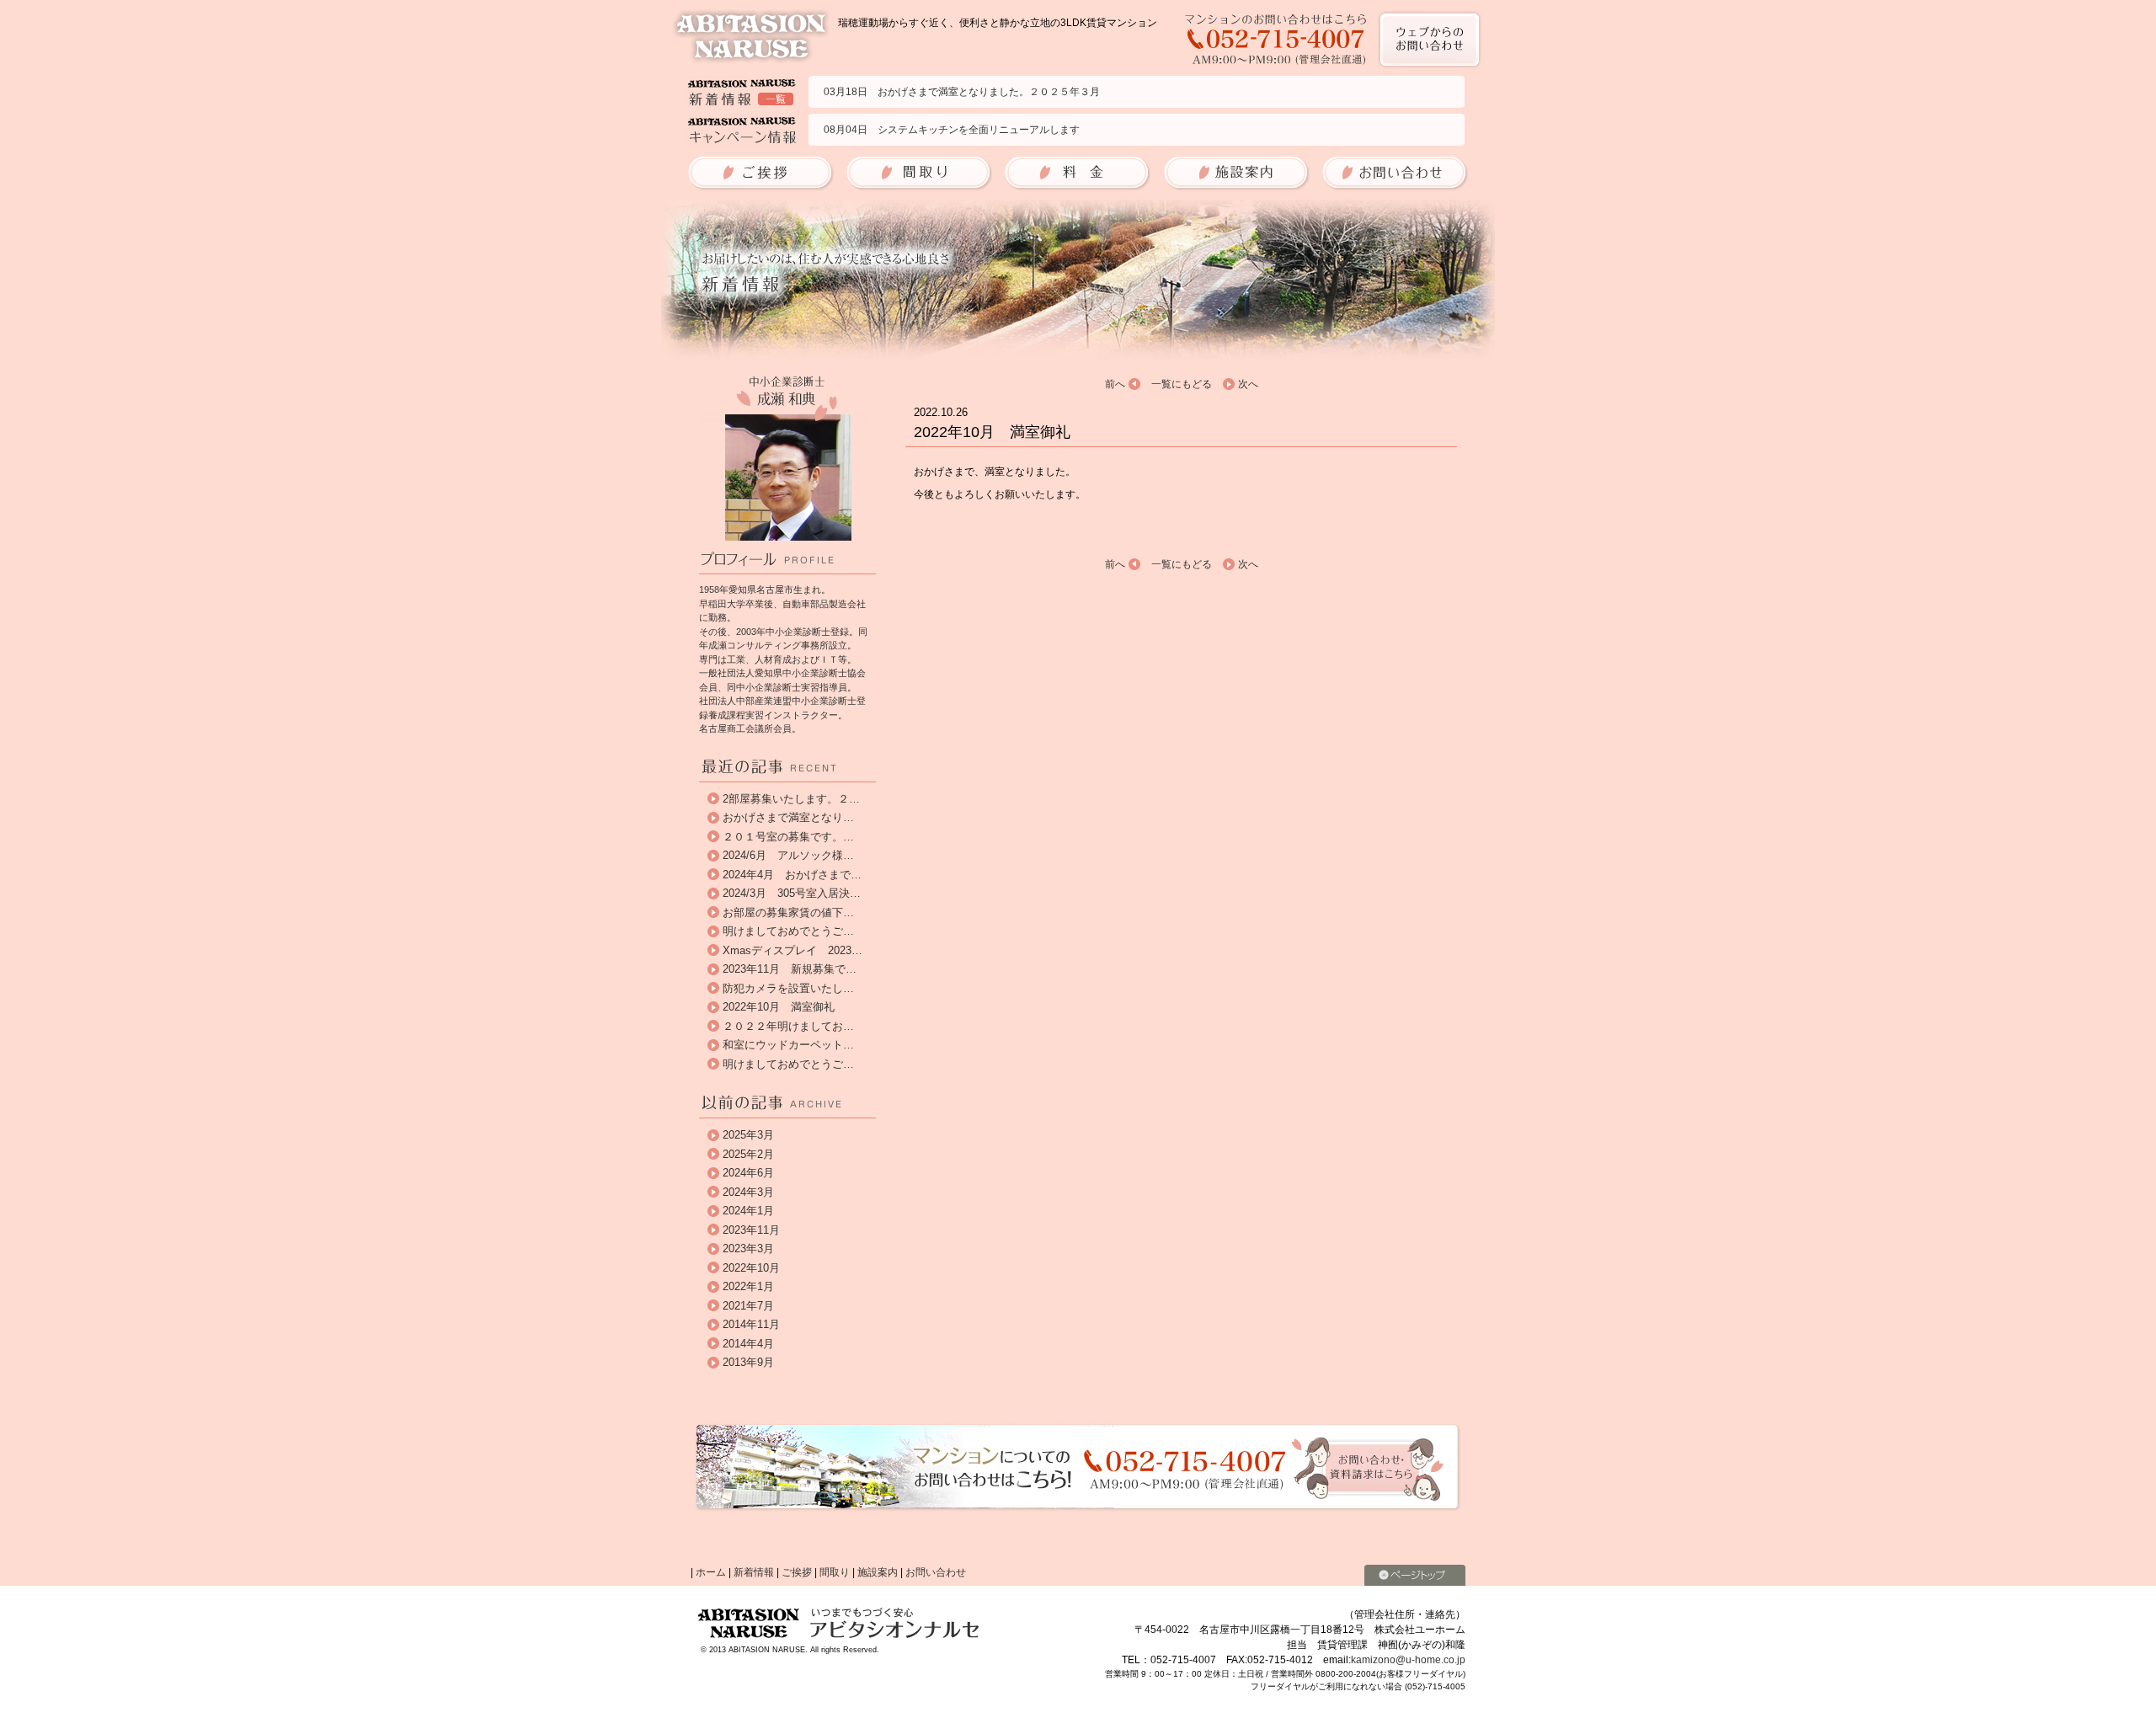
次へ (1248, 384)
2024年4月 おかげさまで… (792, 875)
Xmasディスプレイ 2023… (792, 950)
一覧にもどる (1182, 384)
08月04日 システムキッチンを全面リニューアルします (952, 130)
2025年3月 (748, 1135)
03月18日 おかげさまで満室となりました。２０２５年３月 (962, 92)
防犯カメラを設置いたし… (788, 988)
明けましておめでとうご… (788, 931)
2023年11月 (751, 1230)
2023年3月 (748, 1248)
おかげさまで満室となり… (788, 817)
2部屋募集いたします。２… (791, 799)
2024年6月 (748, 1173)
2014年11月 (751, 1324)
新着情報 (754, 1572)
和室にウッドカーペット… (788, 1045)
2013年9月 (748, 1362)
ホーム (711, 1572)
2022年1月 (748, 1286)
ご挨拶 (797, 1572)
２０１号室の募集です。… (788, 837)
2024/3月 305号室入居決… (792, 893)
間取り (835, 1572)
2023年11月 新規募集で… (790, 969)
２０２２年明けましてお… (788, 1026)
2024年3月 (748, 1192)
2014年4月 (748, 1344)
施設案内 (878, 1572)
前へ (1115, 384)
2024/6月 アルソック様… (788, 855)
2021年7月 (748, 1306)
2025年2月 (748, 1154)
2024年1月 (748, 1211)
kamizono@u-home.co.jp (1408, 1660)
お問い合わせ (936, 1572)
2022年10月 (751, 1268)
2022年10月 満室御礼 (779, 1007)
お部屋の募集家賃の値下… (788, 912)
